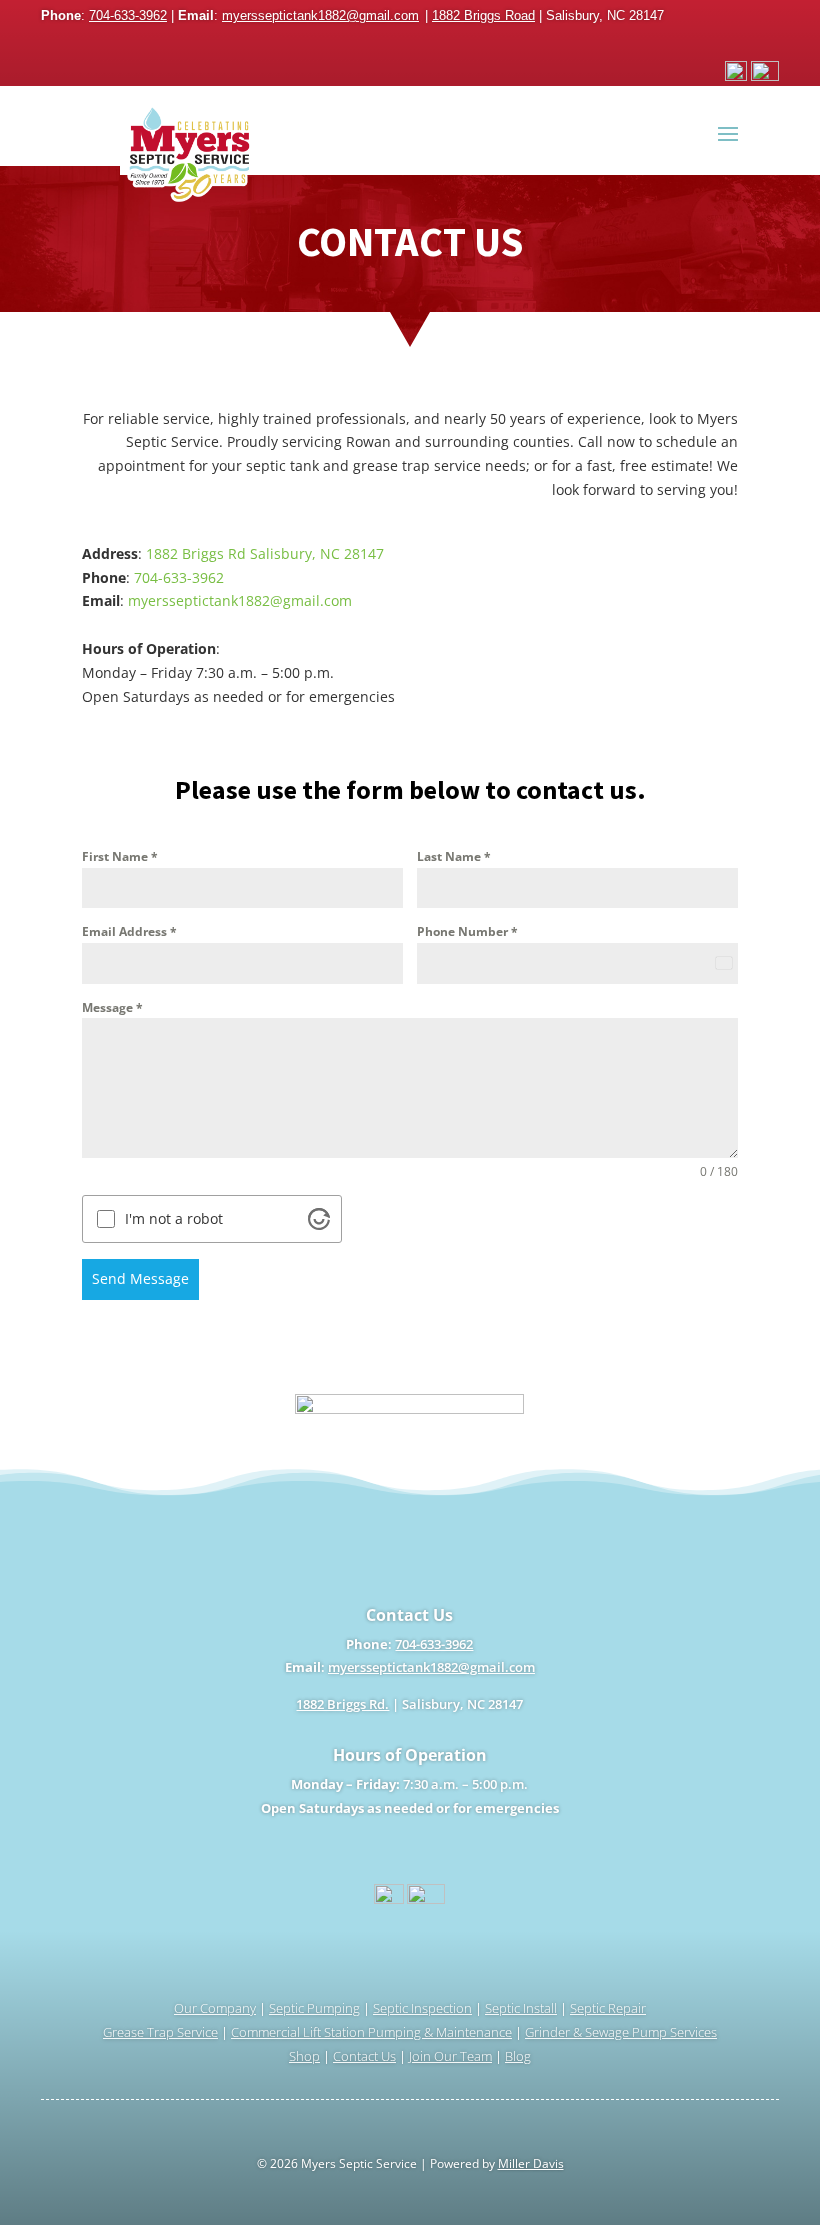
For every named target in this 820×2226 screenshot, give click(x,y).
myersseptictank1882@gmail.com (320, 15)
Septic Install (521, 2008)
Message (112, 1007)
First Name (120, 856)
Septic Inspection (422, 2008)
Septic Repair (608, 2008)
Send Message (140, 1278)
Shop (304, 2056)
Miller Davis (531, 2163)
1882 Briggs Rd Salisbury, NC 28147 (265, 553)
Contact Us (364, 2056)
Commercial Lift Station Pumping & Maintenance (371, 2032)
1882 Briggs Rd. (342, 1704)
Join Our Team (450, 2056)
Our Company (215, 2008)
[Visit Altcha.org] (319, 1219)
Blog (518, 2056)
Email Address (129, 931)
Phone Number (467, 931)
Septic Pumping (314, 2008)
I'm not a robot (174, 1219)
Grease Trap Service (160, 2032)
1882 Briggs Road (483, 15)
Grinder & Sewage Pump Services (621, 2032)
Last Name (454, 856)
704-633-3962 (128, 15)
